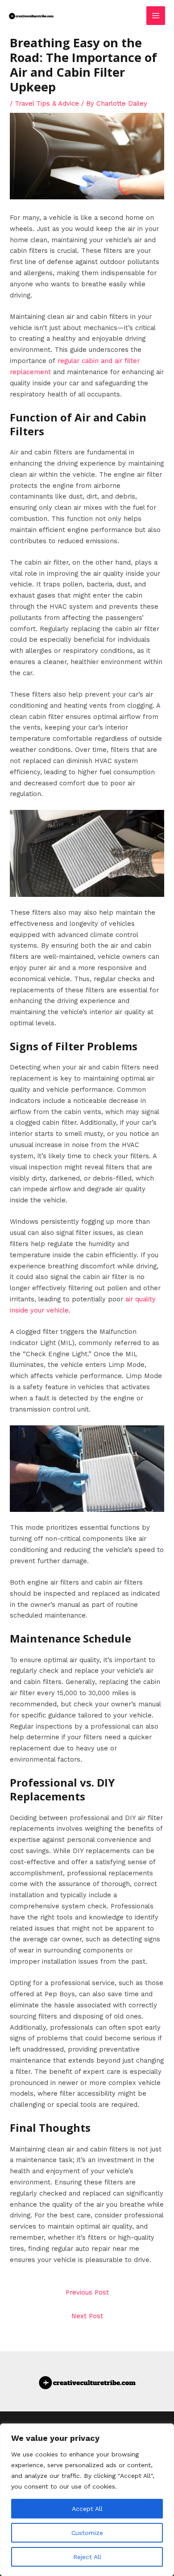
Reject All (87, 2557)
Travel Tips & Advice (47, 103)
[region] (87, 2500)
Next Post (87, 2316)
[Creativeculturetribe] (31, 15)
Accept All (87, 2509)
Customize (87, 2533)
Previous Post (87, 2292)
